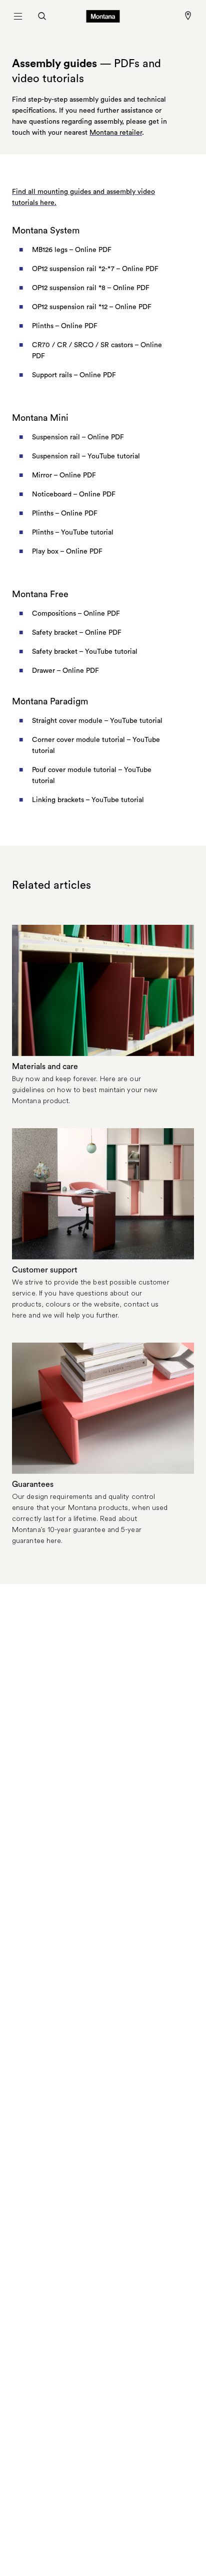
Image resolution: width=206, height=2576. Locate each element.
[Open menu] (18, 16)
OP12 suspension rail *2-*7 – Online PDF (95, 269)
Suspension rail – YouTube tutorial (86, 456)
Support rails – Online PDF (74, 375)
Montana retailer (116, 133)
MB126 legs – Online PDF (72, 250)
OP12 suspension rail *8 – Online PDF (91, 288)
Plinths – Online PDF (65, 326)
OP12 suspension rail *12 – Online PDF (92, 307)
